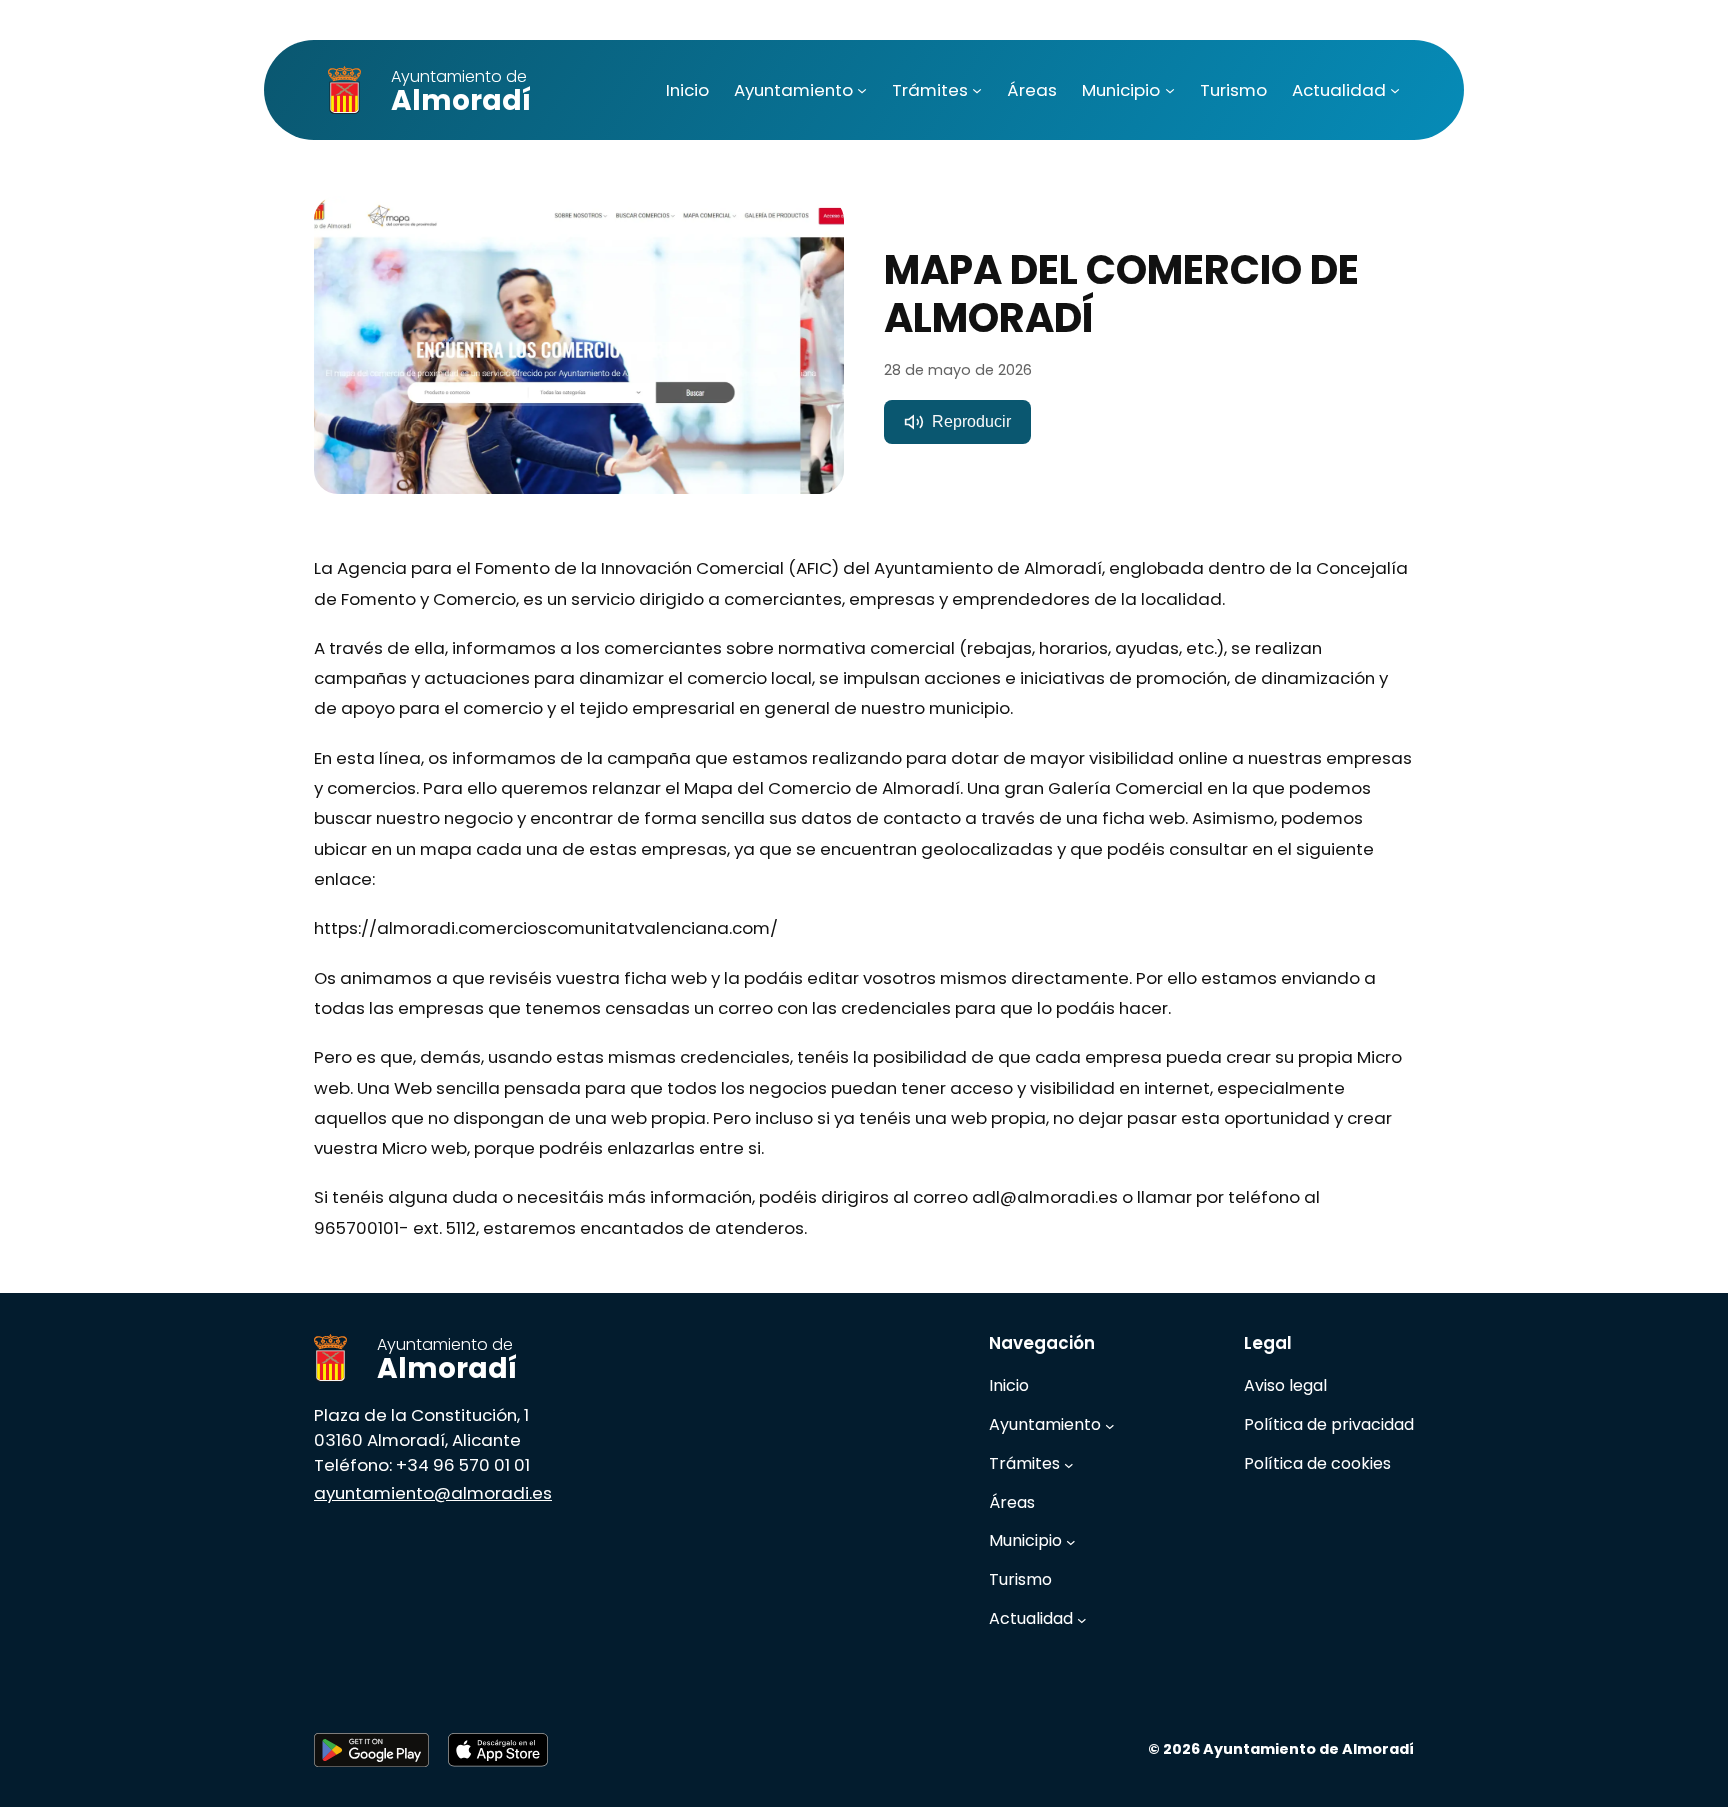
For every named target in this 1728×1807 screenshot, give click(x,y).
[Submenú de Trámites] (977, 90)
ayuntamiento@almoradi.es (433, 1493)
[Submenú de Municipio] (1170, 90)
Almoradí (461, 92)
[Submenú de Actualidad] (1395, 90)
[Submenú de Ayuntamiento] (862, 90)
